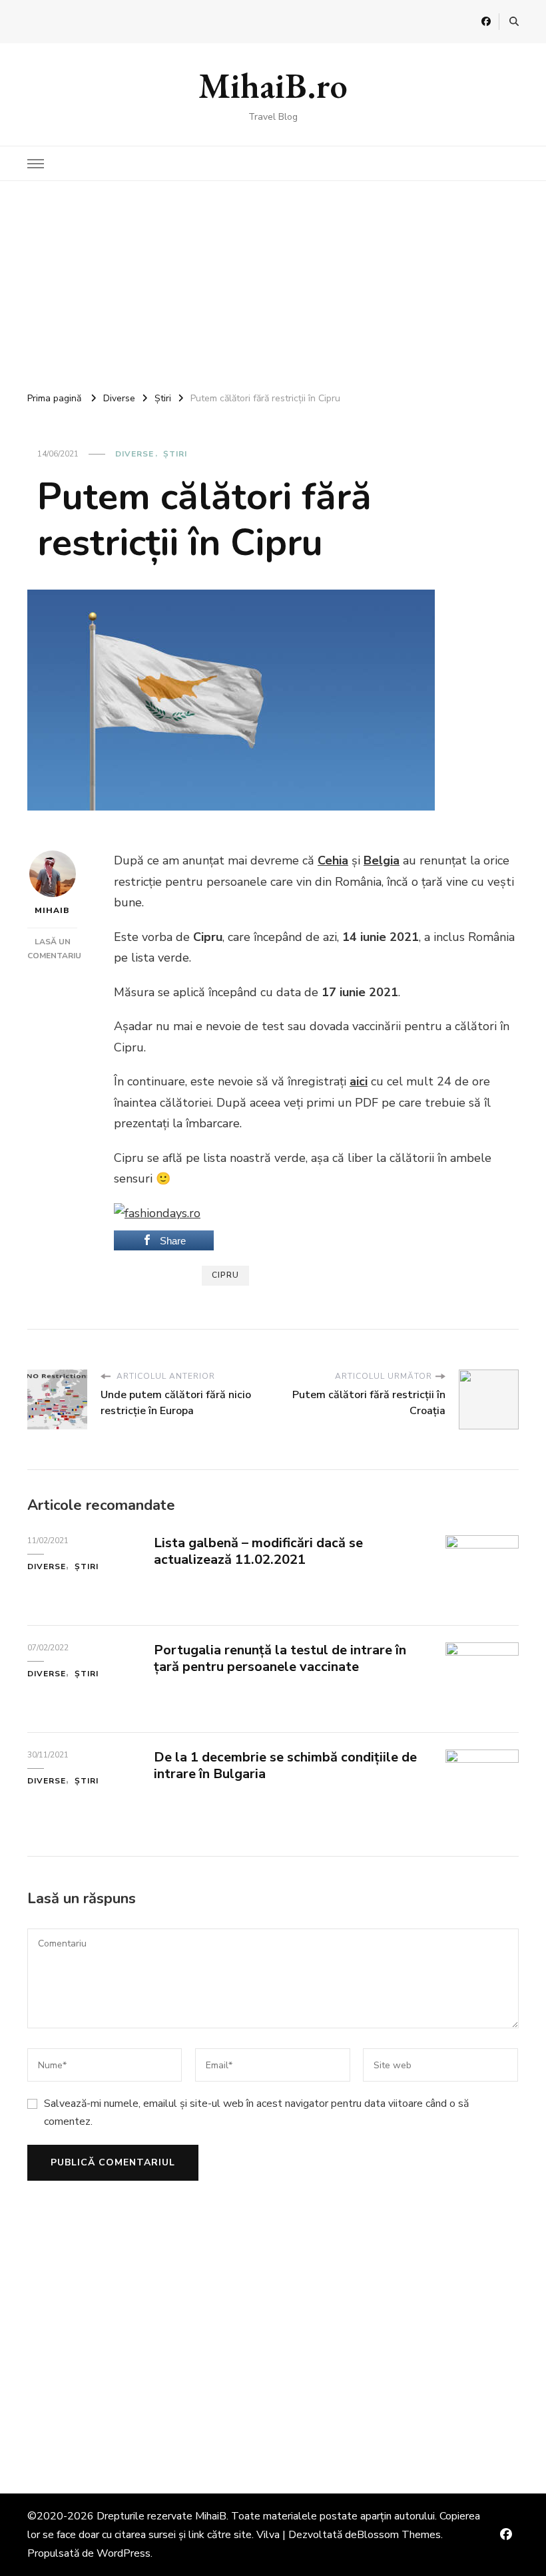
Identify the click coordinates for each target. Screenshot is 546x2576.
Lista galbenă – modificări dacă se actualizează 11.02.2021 (258, 1551)
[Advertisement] (273, 281)
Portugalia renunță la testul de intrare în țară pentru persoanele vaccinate (280, 1658)
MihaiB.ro (273, 86)
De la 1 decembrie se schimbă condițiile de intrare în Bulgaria (285, 1765)
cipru (225, 1275)
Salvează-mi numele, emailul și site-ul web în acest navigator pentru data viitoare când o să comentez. (256, 2112)
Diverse (135, 454)
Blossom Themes (399, 2535)
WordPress (124, 2553)
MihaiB (52, 910)
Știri (175, 454)
